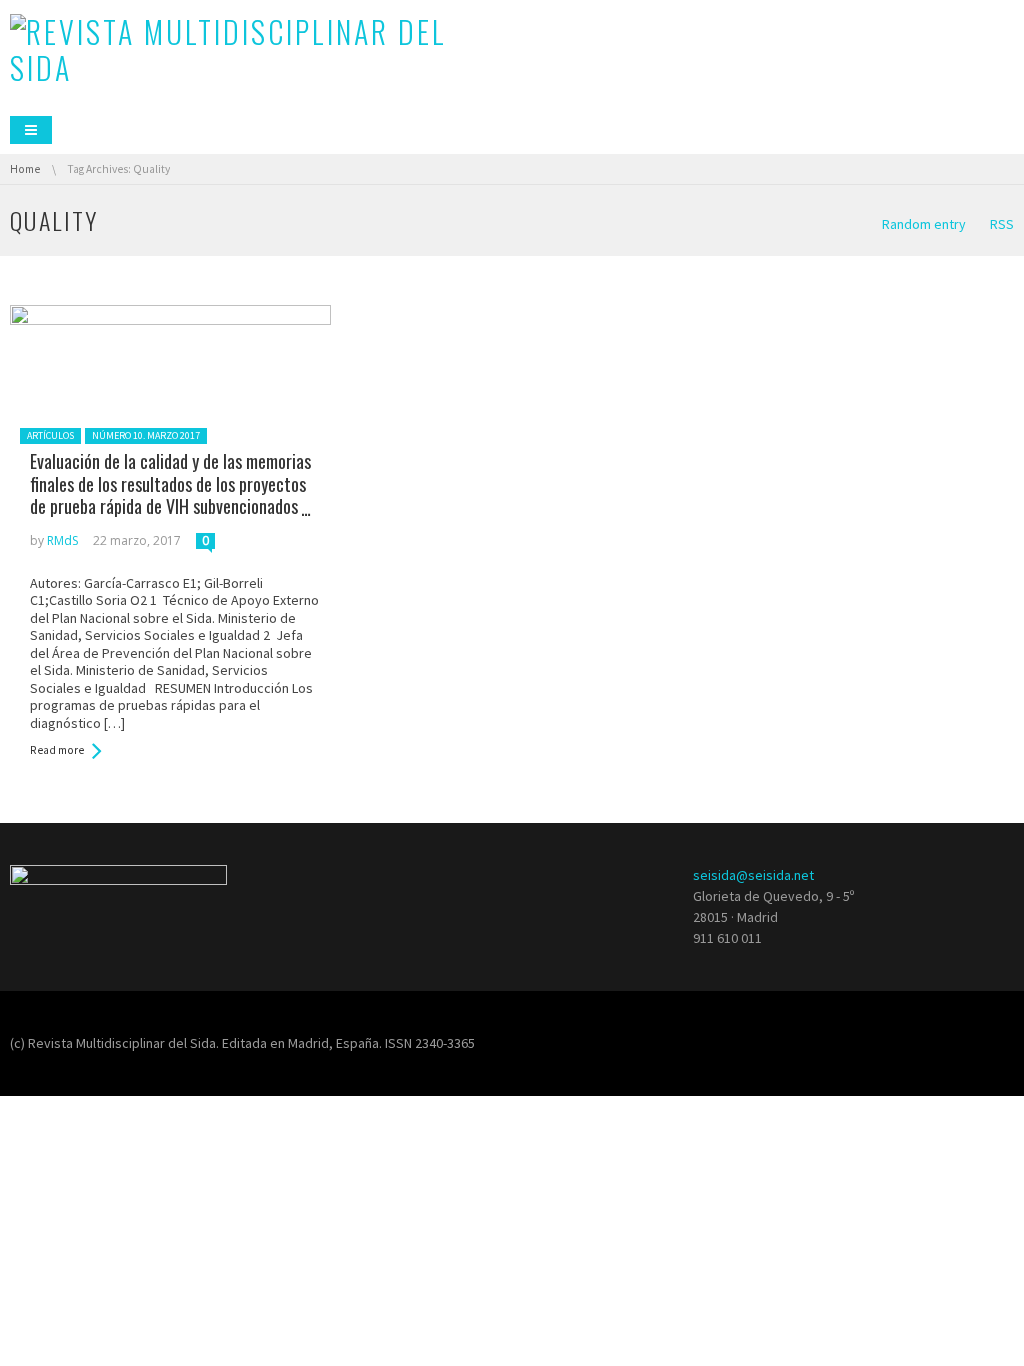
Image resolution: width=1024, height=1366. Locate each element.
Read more (57, 750)
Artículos (50, 435)
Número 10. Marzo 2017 (146, 435)
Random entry (924, 224)
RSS (1002, 224)
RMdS (62, 540)
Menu (31, 130)
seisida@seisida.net (753, 875)
